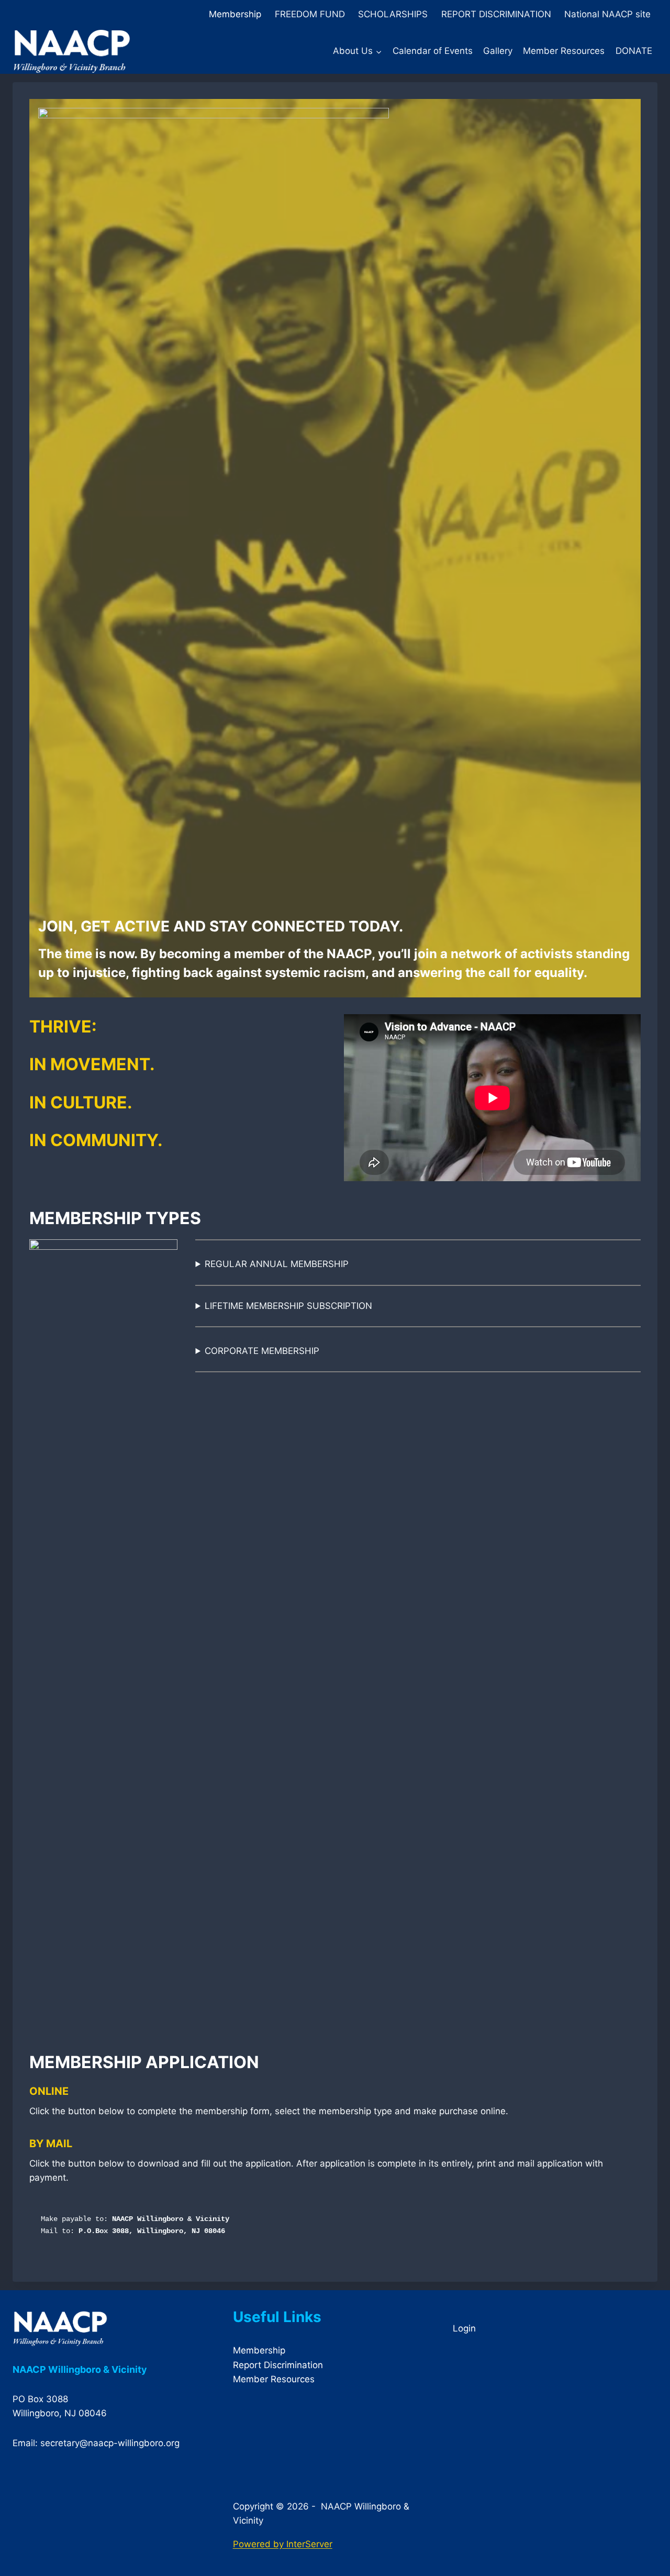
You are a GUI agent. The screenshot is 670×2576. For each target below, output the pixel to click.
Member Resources (564, 51)
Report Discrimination (278, 2365)
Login (464, 2328)
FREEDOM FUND (310, 14)
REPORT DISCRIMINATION (496, 14)
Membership (235, 14)
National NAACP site (607, 14)
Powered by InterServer (283, 2544)
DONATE (634, 51)
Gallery (498, 51)
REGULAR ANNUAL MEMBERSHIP (277, 1264)
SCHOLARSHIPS (393, 14)
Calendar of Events (433, 51)
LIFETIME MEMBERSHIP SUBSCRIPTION (288, 1306)
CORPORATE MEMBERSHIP (262, 1351)
